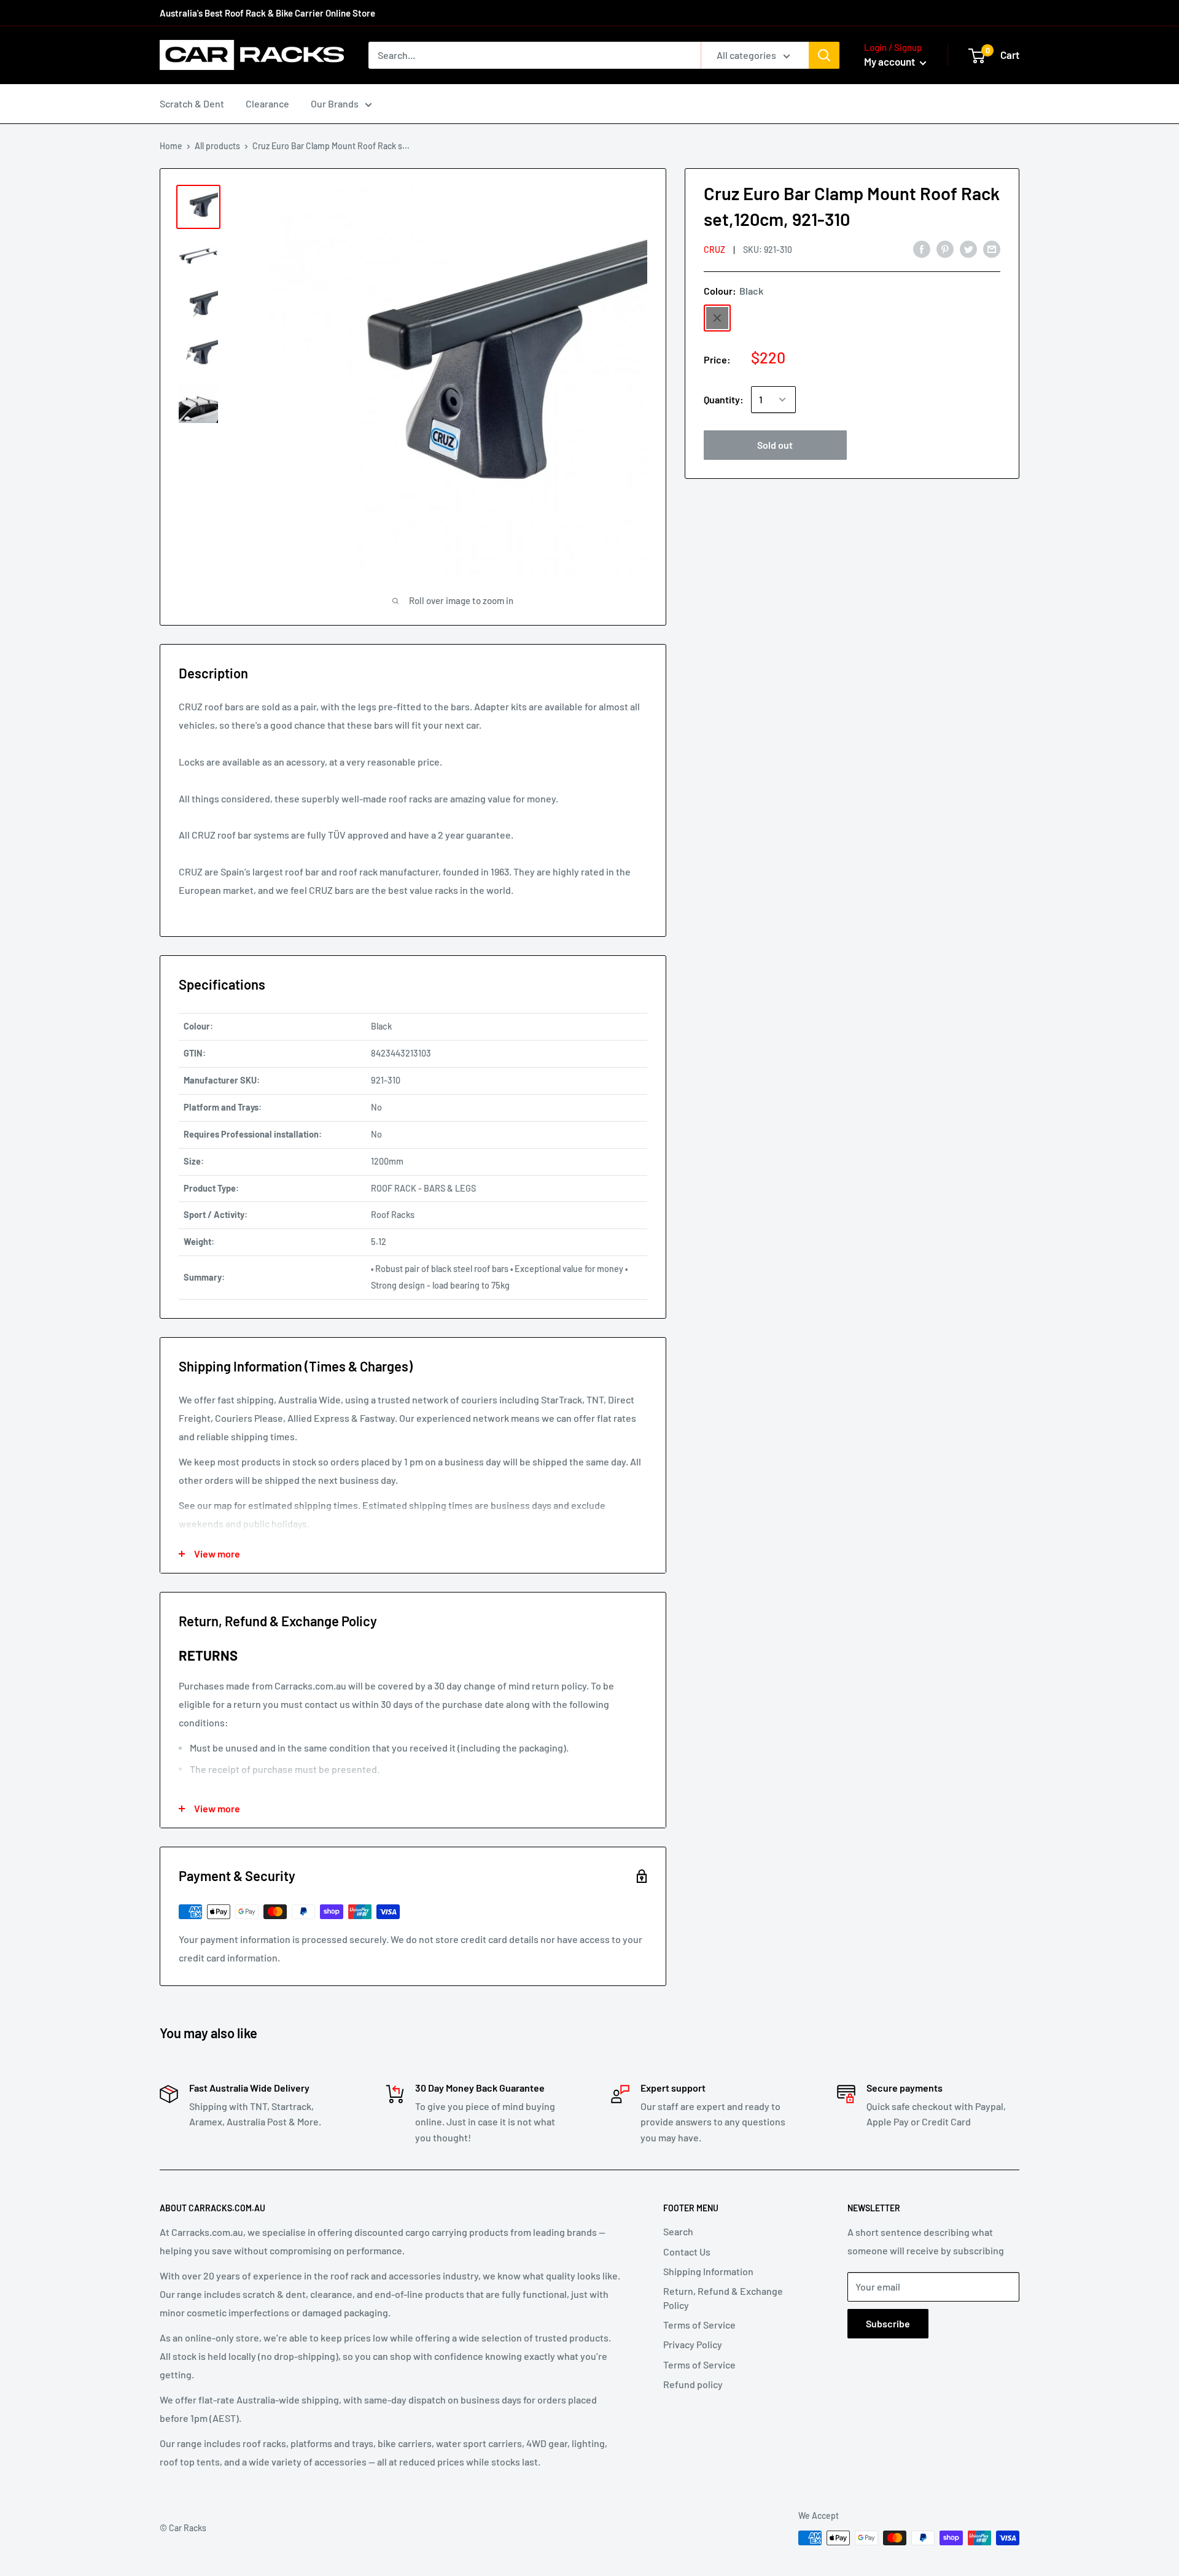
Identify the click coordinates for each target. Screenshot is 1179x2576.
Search (678, 2231)
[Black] (717, 318)
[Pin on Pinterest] (945, 248)
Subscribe (888, 2323)
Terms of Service (699, 2325)
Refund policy (693, 2384)
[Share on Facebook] (922, 248)
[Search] (824, 55)
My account (890, 61)
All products (217, 146)
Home (171, 146)
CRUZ (714, 250)
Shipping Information (708, 2271)
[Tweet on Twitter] (968, 248)
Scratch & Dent (192, 103)
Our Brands (335, 103)
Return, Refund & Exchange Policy (723, 2298)
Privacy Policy (693, 2344)
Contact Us (687, 2252)
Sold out (775, 445)
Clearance (267, 103)
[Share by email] (992, 248)
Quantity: (724, 399)
